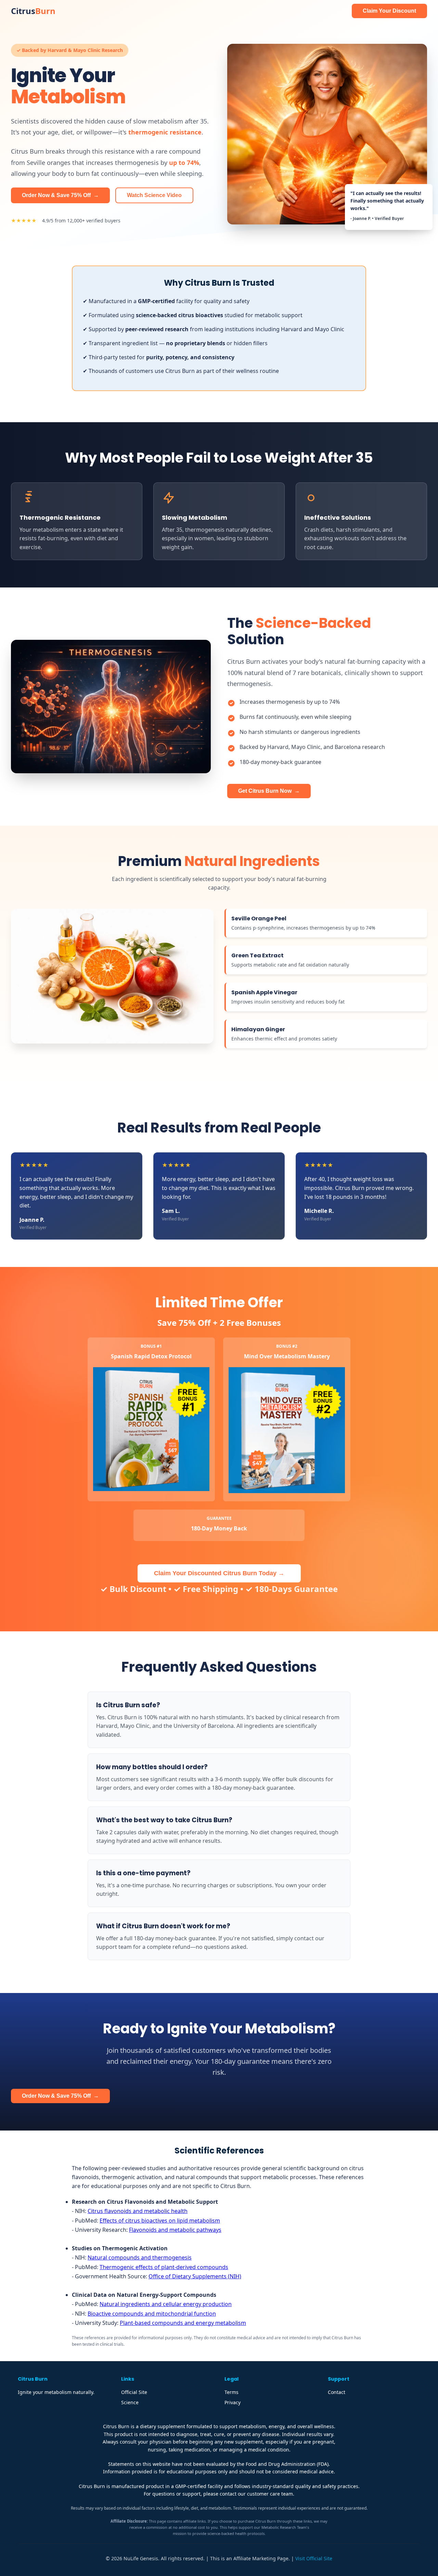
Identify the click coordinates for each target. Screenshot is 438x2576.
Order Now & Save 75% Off (60, 195)
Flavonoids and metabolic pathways (175, 2230)
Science (130, 2402)
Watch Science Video (154, 195)
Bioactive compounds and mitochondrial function (152, 2314)
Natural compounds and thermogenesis (140, 2257)
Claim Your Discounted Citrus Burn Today (219, 1573)
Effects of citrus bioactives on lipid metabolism (160, 2221)
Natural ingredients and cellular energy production (166, 2304)
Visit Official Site (314, 2558)
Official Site (134, 2392)
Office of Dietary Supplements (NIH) (195, 2276)
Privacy (233, 2402)
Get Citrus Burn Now (269, 791)
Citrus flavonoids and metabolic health (138, 2211)
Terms (231, 2392)
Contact (337, 2392)
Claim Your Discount (389, 11)
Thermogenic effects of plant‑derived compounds (164, 2267)
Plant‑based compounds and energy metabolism (183, 2323)
